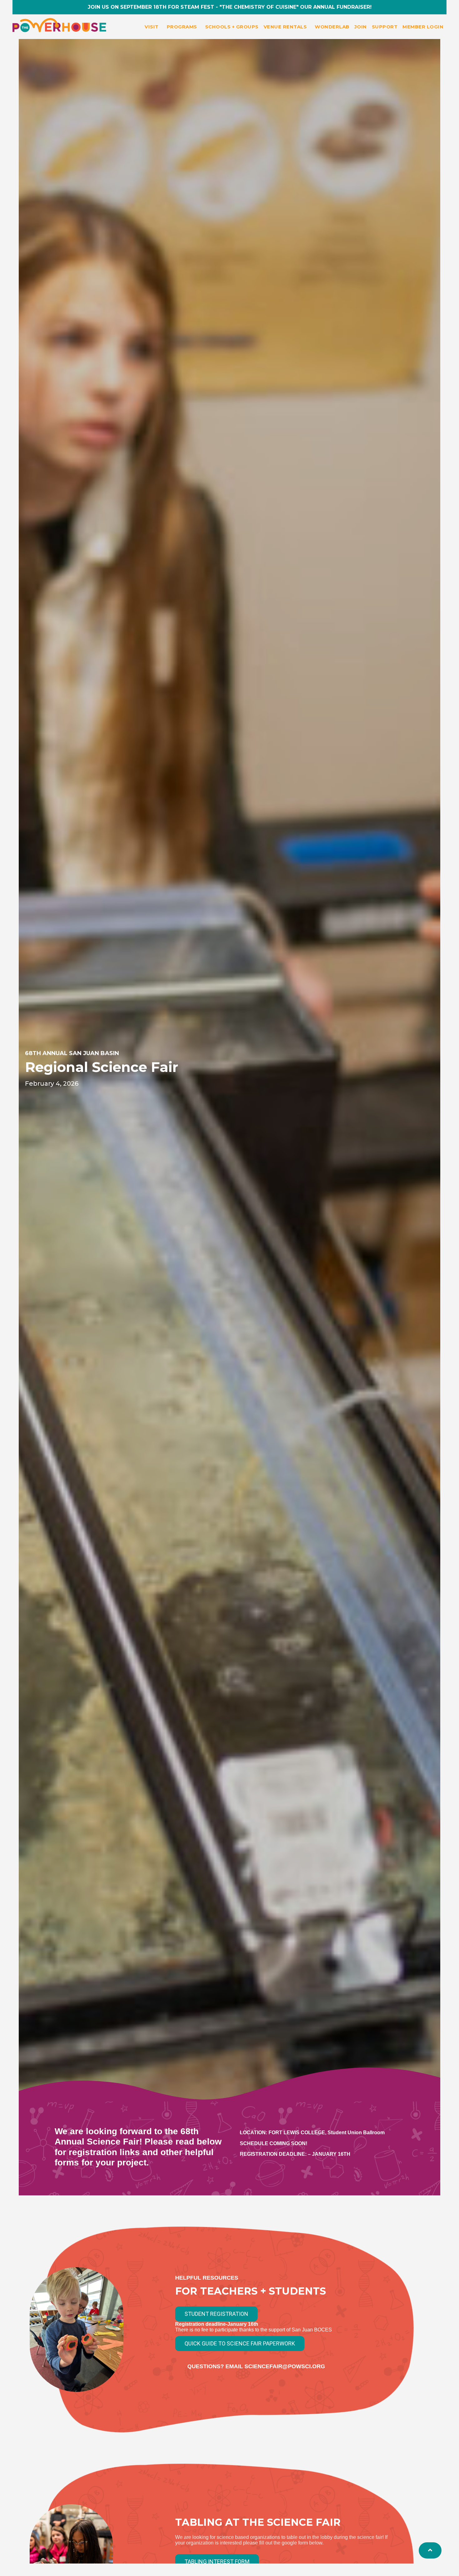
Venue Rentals (285, 27)
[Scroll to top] (430, 2550)
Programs (182, 27)
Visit (152, 27)
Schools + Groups (232, 27)
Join (361, 27)
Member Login (423, 27)
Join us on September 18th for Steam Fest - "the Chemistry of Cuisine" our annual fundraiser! (230, 7)
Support (385, 27)
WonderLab (332, 27)
